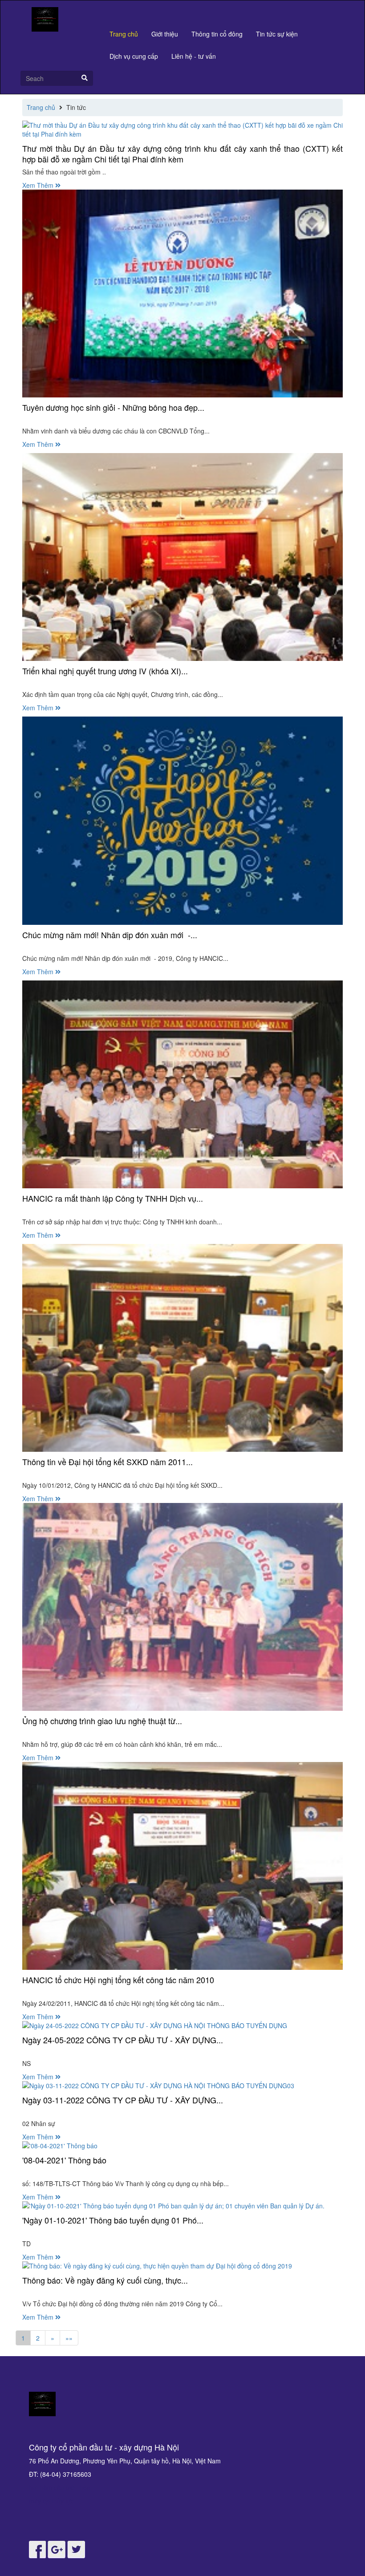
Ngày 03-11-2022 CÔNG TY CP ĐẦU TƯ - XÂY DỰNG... (123, 2100)
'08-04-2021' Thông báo (64, 2160)
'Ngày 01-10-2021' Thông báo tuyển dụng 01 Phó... (113, 2220)
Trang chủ (124, 34)
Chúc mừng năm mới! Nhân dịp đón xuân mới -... (110, 935)
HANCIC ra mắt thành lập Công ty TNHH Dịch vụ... (113, 1198)
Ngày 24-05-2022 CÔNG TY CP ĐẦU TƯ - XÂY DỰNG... (123, 2040)
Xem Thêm (39, 185)
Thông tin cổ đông (217, 34)
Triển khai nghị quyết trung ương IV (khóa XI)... (105, 671)
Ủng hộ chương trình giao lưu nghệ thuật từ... (102, 1721)
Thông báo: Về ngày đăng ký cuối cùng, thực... (105, 2280)
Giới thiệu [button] (165, 34)
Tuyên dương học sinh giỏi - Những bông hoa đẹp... (113, 407)
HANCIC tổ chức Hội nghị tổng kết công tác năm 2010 (118, 1980)
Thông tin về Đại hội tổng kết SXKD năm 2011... (107, 1462)
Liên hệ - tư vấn (194, 56)
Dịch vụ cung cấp (134, 56)
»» (69, 2338)
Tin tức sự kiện (277, 34)
